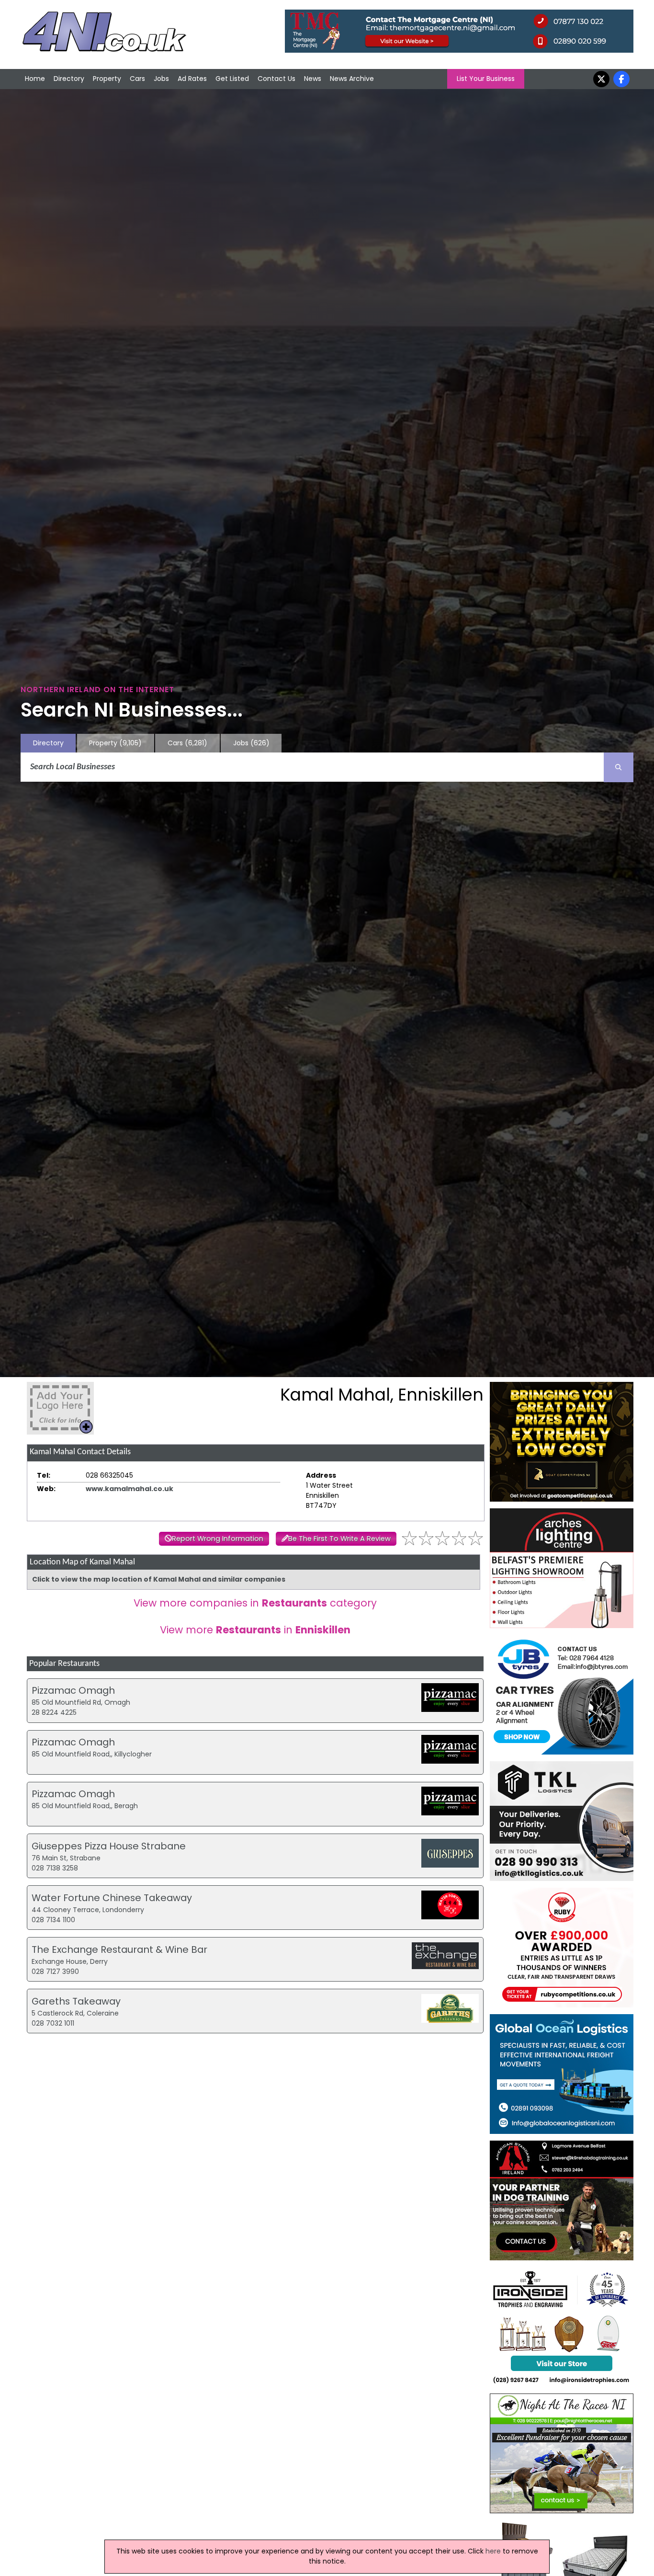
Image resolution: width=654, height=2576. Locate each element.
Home (35, 79)
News (313, 79)
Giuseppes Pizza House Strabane (109, 1846)
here (493, 2551)
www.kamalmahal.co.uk (130, 1489)
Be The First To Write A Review (339, 1539)
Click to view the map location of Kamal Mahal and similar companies (159, 1579)
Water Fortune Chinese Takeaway (112, 1898)
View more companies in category (255, 1603)
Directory (69, 79)
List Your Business (486, 79)
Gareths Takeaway (76, 2001)
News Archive (352, 79)
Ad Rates (192, 79)
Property (107, 79)
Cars (137, 79)
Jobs (161, 79)
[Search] (619, 767)
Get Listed (232, 79)
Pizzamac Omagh (73, 1690)
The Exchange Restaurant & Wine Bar (119, 1949)
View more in (255, 1630)
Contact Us (276, 79)
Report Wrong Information (218, 1539)
